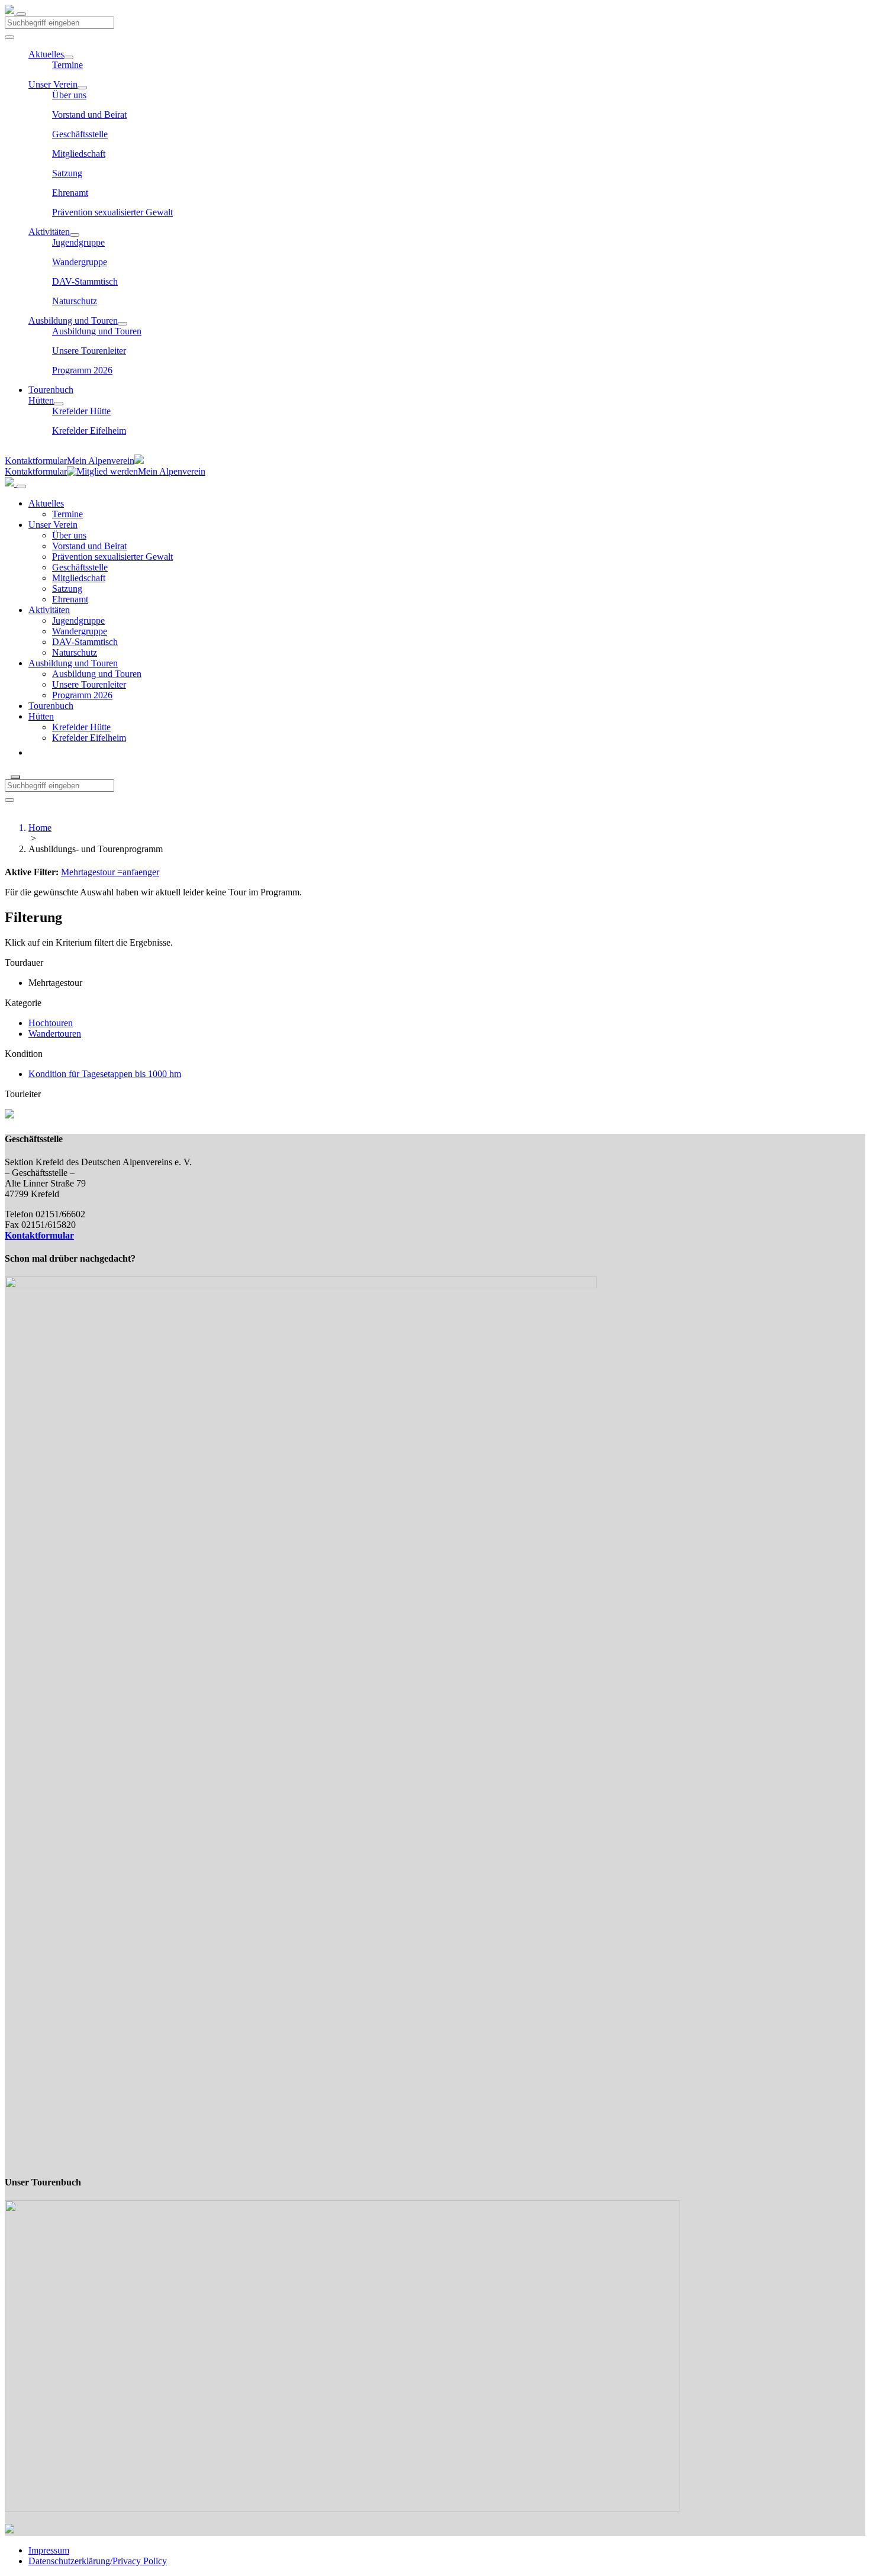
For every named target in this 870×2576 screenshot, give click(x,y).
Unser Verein (53, 84)
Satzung (67, 173)
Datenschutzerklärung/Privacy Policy (98, 2561)
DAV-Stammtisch (85, 281)
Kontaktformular (36, 461)
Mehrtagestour (88, 872)
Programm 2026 (82, 370)
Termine (67, 65)
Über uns (69, 95)
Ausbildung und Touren (73, 320)
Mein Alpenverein (101, 461)
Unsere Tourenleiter (89, 351)
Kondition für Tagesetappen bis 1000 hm (105, 1074)
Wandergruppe (80, 262)
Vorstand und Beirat (89, 115)
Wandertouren (55, 1034)
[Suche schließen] (15, 777)
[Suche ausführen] (9, 800)
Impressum (49, 2550)
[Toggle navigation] (21, 14)
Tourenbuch (51, 390)
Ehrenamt (70, 193)
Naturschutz (75, 301)
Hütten (41, 400)
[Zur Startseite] (11, 11)
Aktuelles (46, 54)
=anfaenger (137, 872)
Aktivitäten (49, 232)
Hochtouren (51, 1023)
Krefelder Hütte (81, 411)
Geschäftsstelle (80, 134)
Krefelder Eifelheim (89, 431)
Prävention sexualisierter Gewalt (112, 212)
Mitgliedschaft (79, 154)
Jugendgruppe (78, 242)
